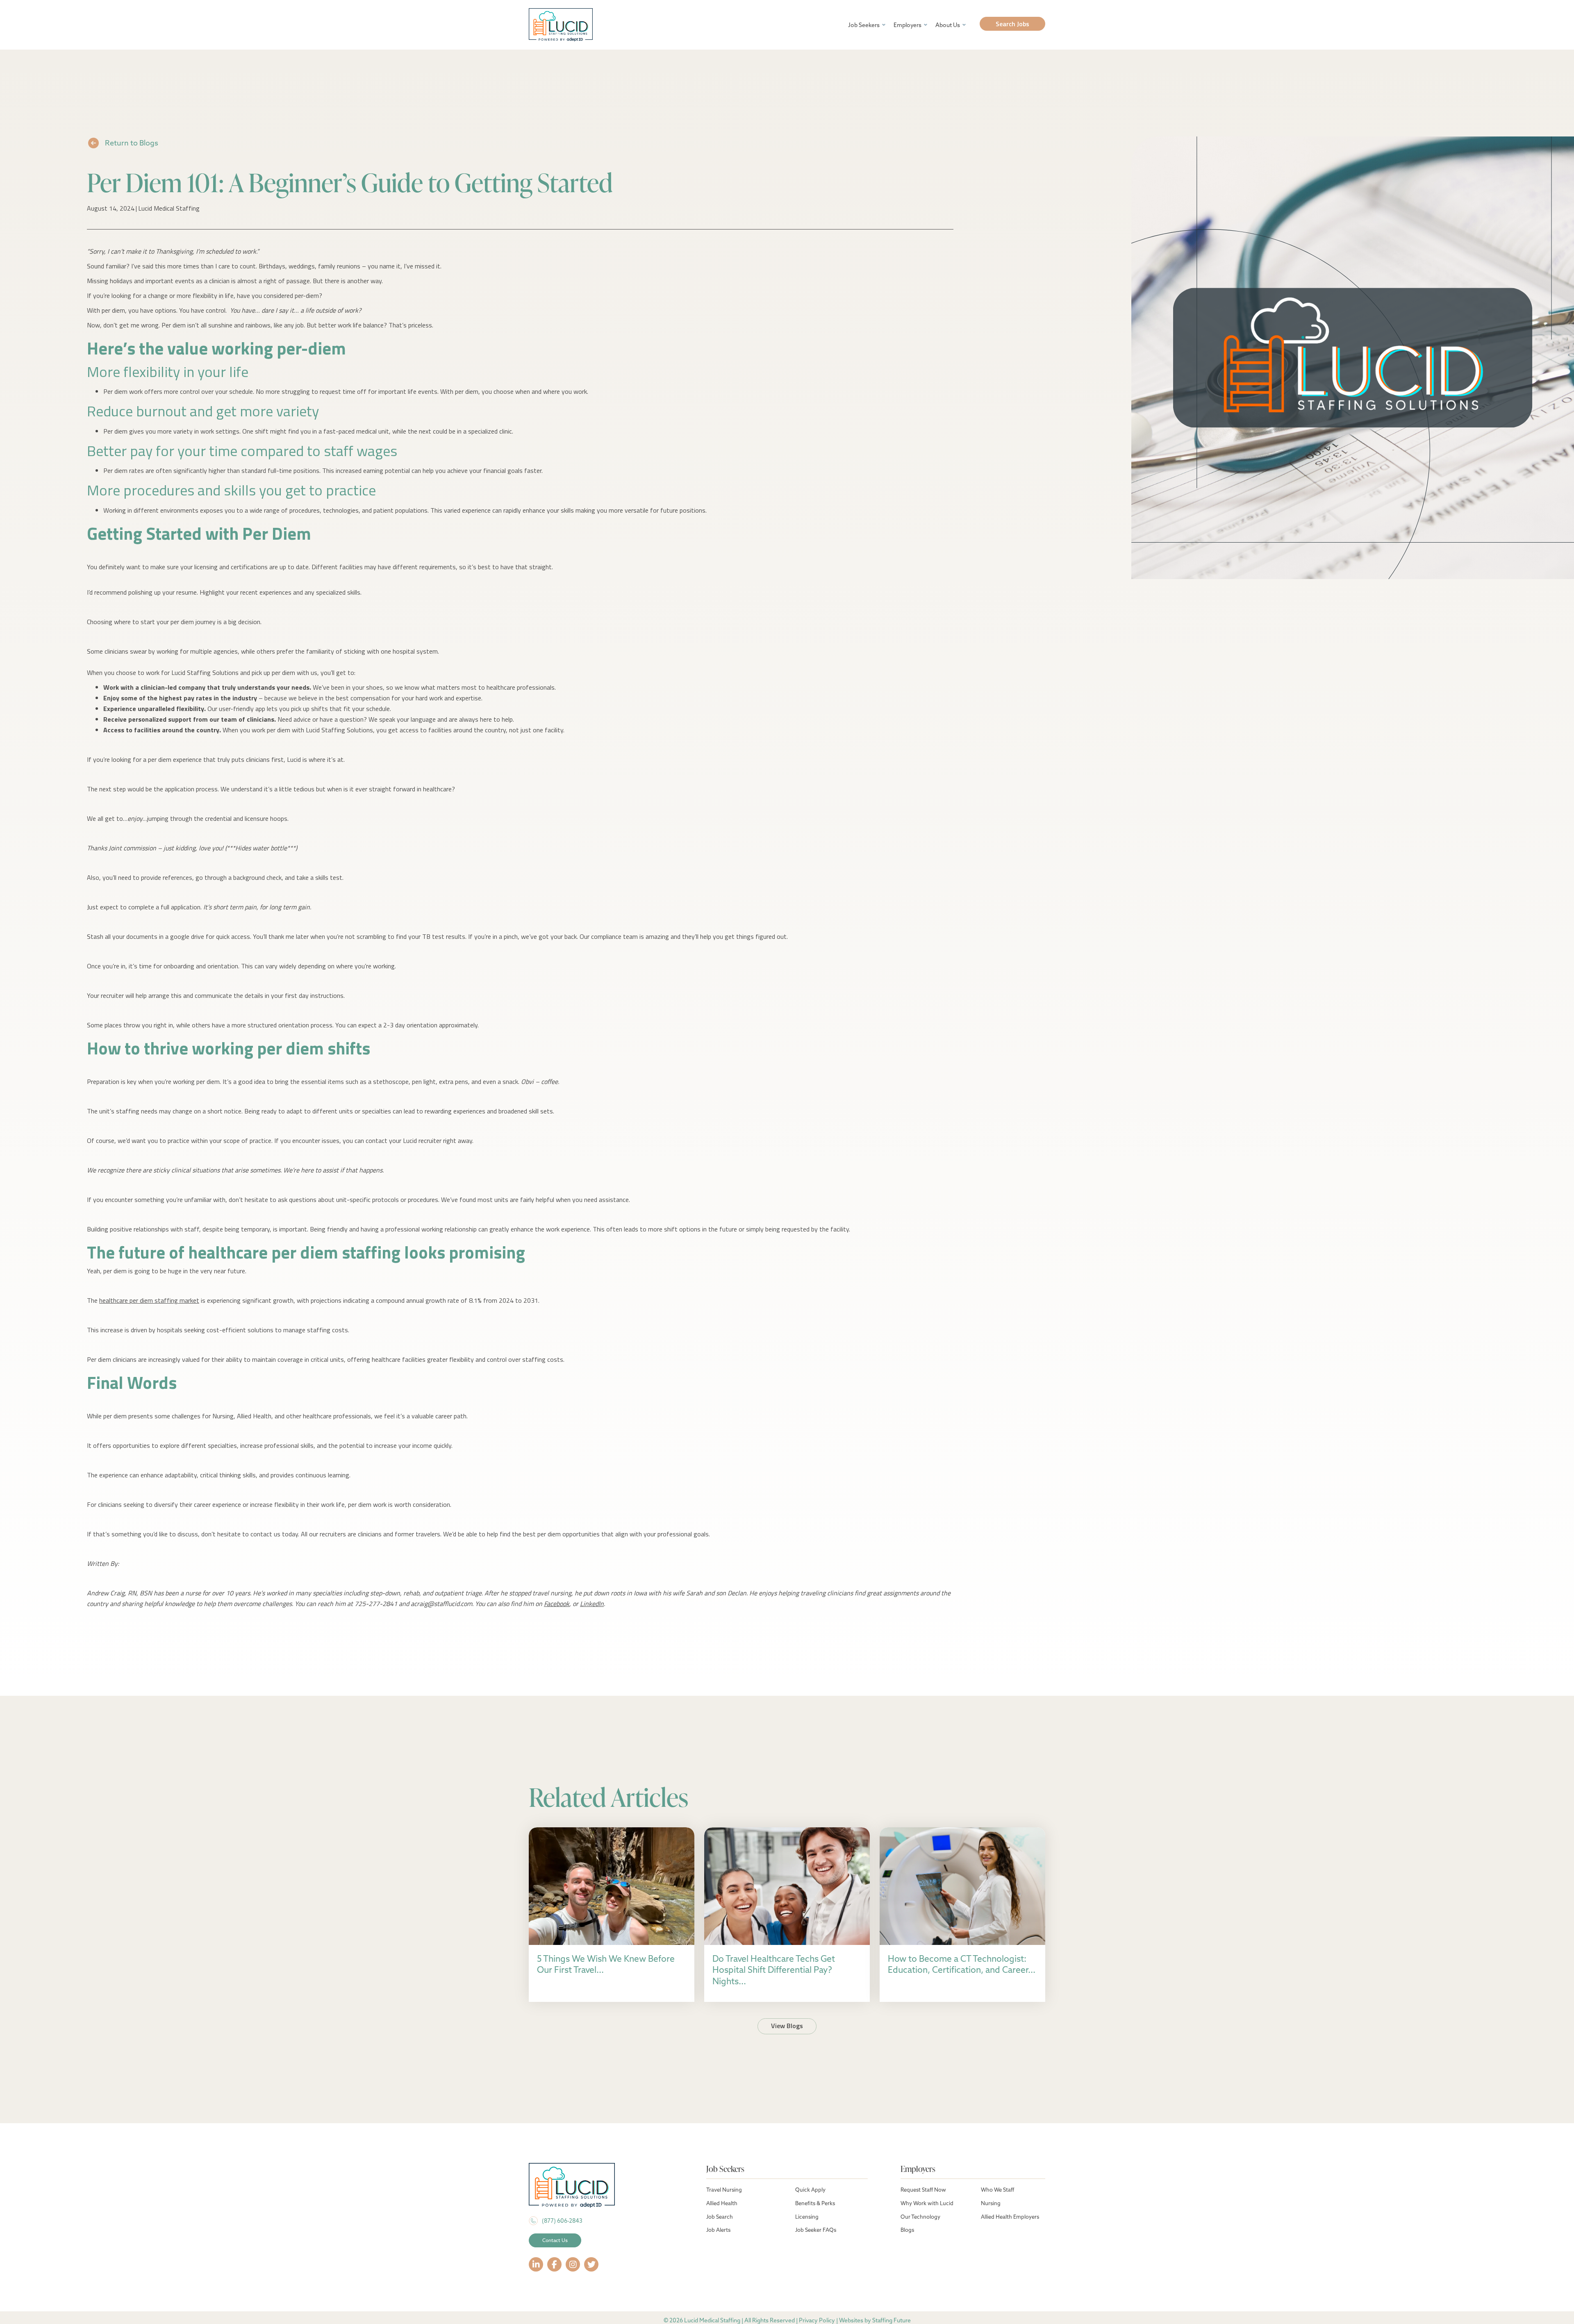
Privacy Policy (817, 2320)
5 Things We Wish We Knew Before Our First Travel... (606, 1964)
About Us (948, 25)
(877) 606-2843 (562, 2221)
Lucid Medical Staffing (169, 208)
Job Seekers (864, 25)
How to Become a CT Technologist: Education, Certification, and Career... (962, 1964)
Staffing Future (892, 2320)
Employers (908, 25)
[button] (1012, 24)
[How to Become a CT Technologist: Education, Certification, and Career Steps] (962, 1885)
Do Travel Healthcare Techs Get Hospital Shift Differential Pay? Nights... (774, 1970)
